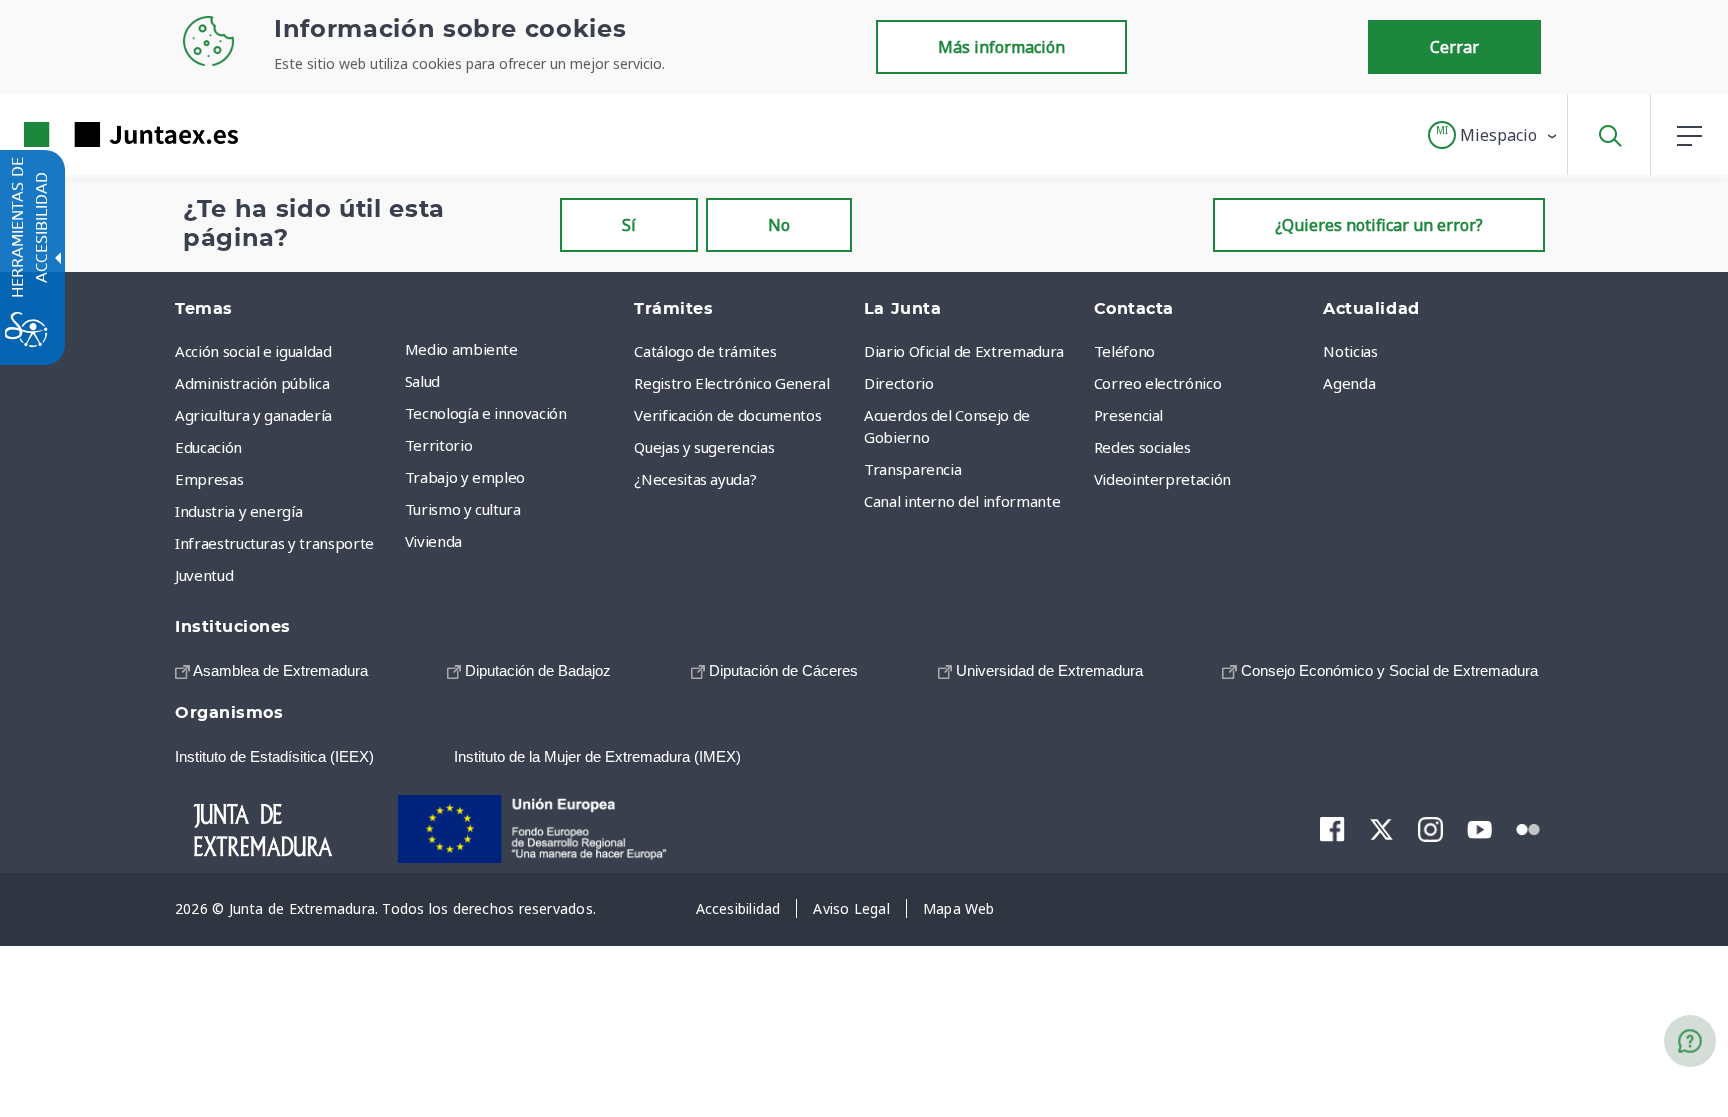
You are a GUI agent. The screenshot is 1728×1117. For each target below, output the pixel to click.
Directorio (899, 383)
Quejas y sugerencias (704, 447)
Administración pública (252, 383)
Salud (422, 381)
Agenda (1349, 383)
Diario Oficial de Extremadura (964, 351)
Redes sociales (1142, 447)
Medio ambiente (461, 349)
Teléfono (1124, 351)
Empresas (209, 479)
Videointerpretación (1162, 479)
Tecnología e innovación (486, 413)
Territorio (439, 445)
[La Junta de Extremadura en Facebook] (1332, 829)
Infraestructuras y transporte (274, 543)
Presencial (1129, 415)
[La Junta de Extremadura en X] (1381, 829)
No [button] (779, 225)
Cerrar (1454, 47)
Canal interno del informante (962, 501)
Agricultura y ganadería (253, 415)
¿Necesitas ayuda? (695, 479)
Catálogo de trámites (705, 351)
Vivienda (433, 541)
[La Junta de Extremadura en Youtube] (1479, 828)
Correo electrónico (1158, 383)
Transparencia (912, 469)
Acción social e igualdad (253, 351)
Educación (208, 447)
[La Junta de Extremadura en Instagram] (1430, 829)
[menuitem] (515, 349)
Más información (1001, 47)
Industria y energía (238, 511)
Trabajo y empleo (465, 477)
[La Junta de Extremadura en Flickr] (1528, 828)
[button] (1493, 135)
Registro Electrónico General (731, 383)
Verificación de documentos (727, 415)
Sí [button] (629, 225)
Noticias (1350, 351)
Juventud (204, 575)
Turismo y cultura (463, 509)
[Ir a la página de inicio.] (95, 134)
